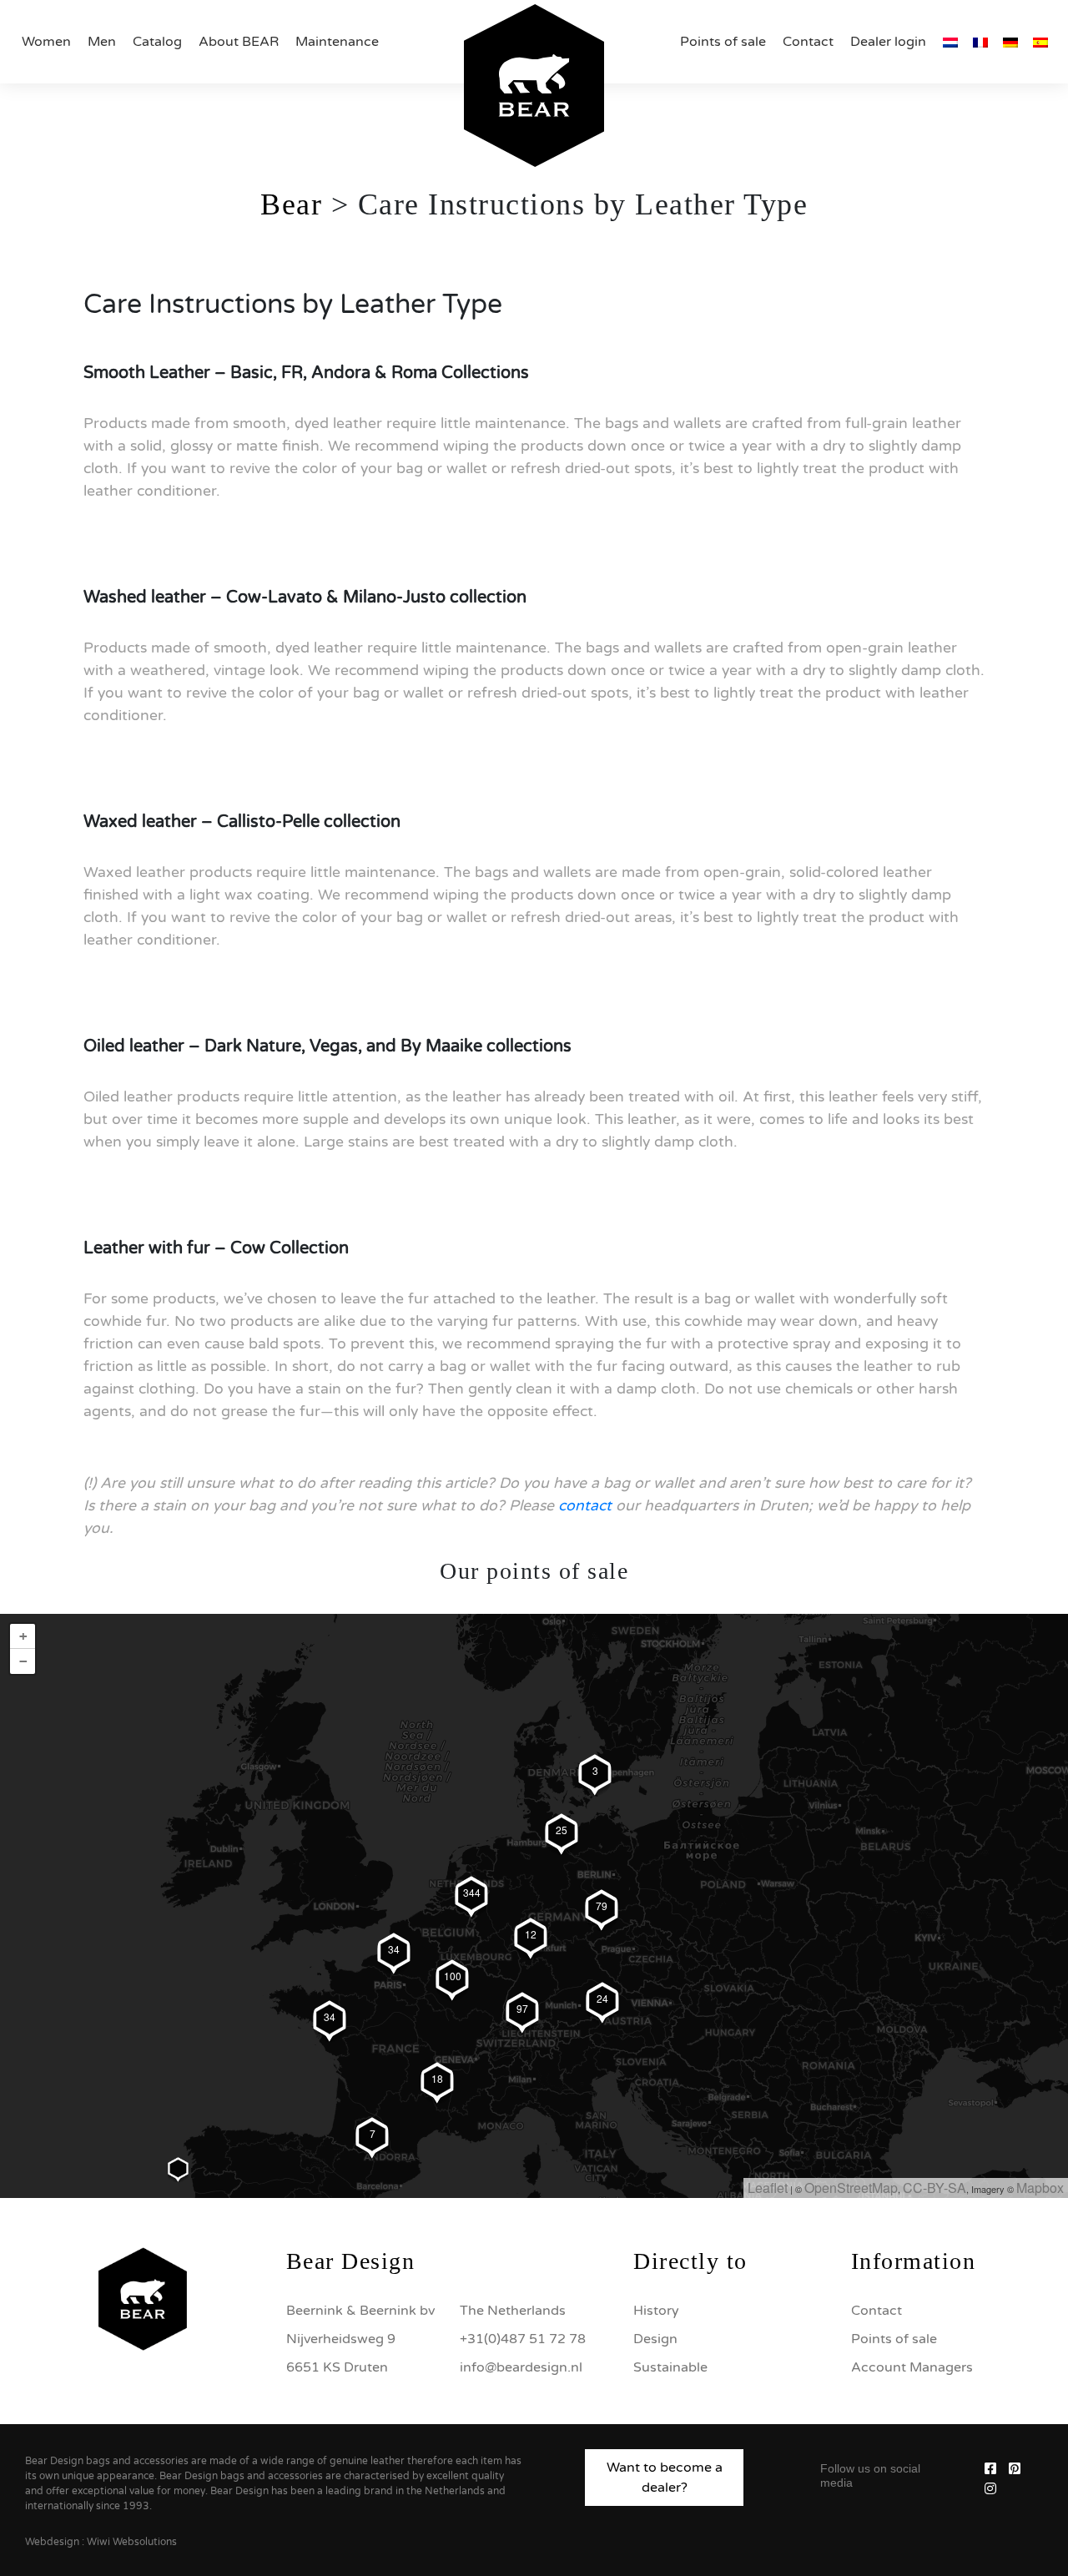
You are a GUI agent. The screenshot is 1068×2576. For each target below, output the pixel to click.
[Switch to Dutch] (950, 42)
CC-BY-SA (934, 2188)
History (656, 2311)
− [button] (23, 1661)
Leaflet (768, 2188)
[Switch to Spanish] (1040, 42)
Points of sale (723, 42)
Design (655, 2339)
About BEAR (239, 42)
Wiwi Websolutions (132, 2542)
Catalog (157, 42)
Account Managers (912, 2367)
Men (102, 42)
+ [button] (23, 1636)
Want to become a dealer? (665, 2478)
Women (46, 42)
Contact (808, 42)
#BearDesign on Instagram (534, 2140)
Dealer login (888, 42)
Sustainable (670, 2367)
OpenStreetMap (851, 2188)
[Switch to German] (1010, 42)
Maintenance (337, 42)
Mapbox (1040, 2188)
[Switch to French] (980, 42)
